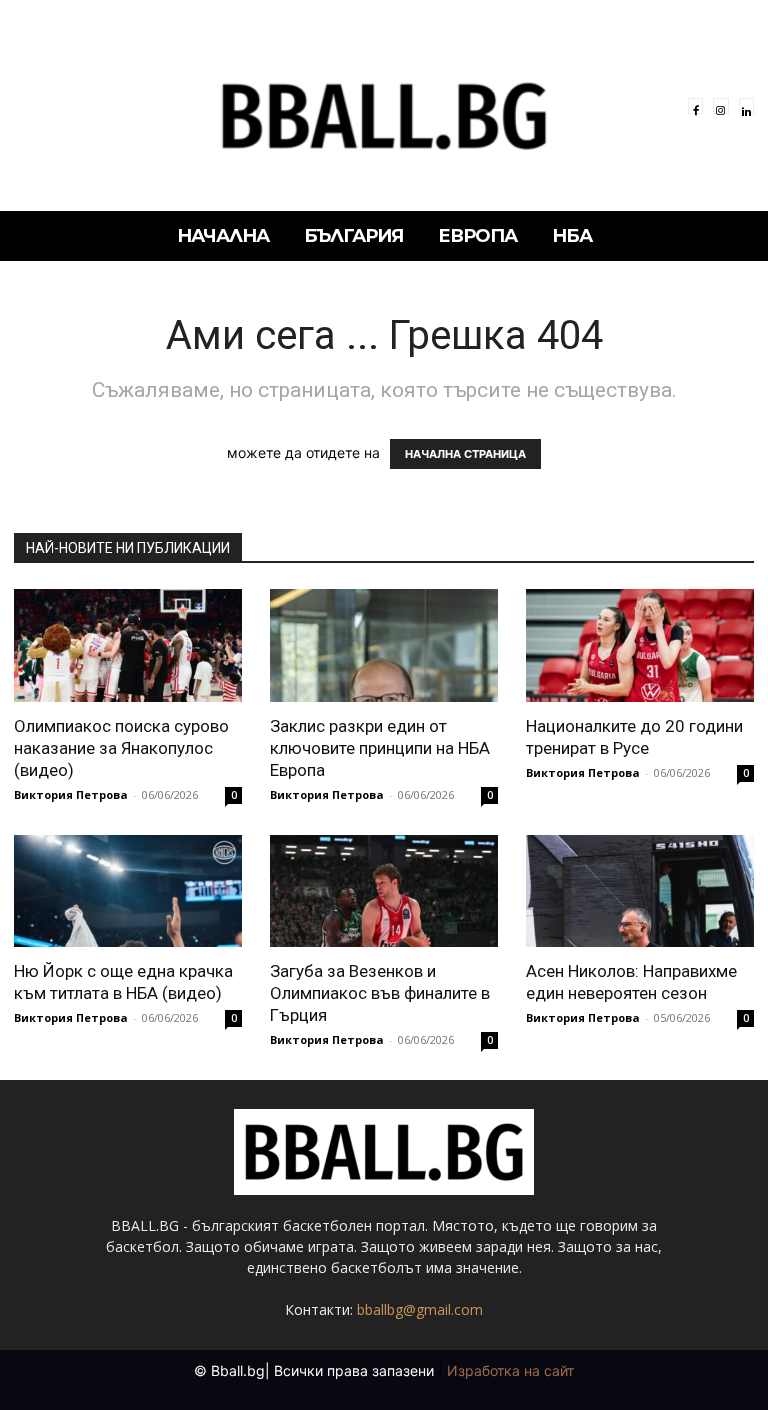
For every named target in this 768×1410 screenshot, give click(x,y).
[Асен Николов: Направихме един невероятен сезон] (640, 891)
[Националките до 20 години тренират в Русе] (640, 645)
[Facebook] (695, 105)
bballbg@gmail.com (420, 1309)
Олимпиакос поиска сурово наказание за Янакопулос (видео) (121, 748)
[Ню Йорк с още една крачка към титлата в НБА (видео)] (128, 891)
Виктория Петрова (71, 794)
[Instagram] (720, 105)
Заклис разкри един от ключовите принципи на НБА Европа (380, 748)
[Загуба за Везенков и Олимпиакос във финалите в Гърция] (384, 891)
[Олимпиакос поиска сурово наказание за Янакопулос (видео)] (128, 645)
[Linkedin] (746, 105)
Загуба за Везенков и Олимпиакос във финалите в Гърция (380, 993)
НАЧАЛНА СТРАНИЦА (465, 454)
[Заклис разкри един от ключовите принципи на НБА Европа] (384, 645)
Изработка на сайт (510, 1370)
